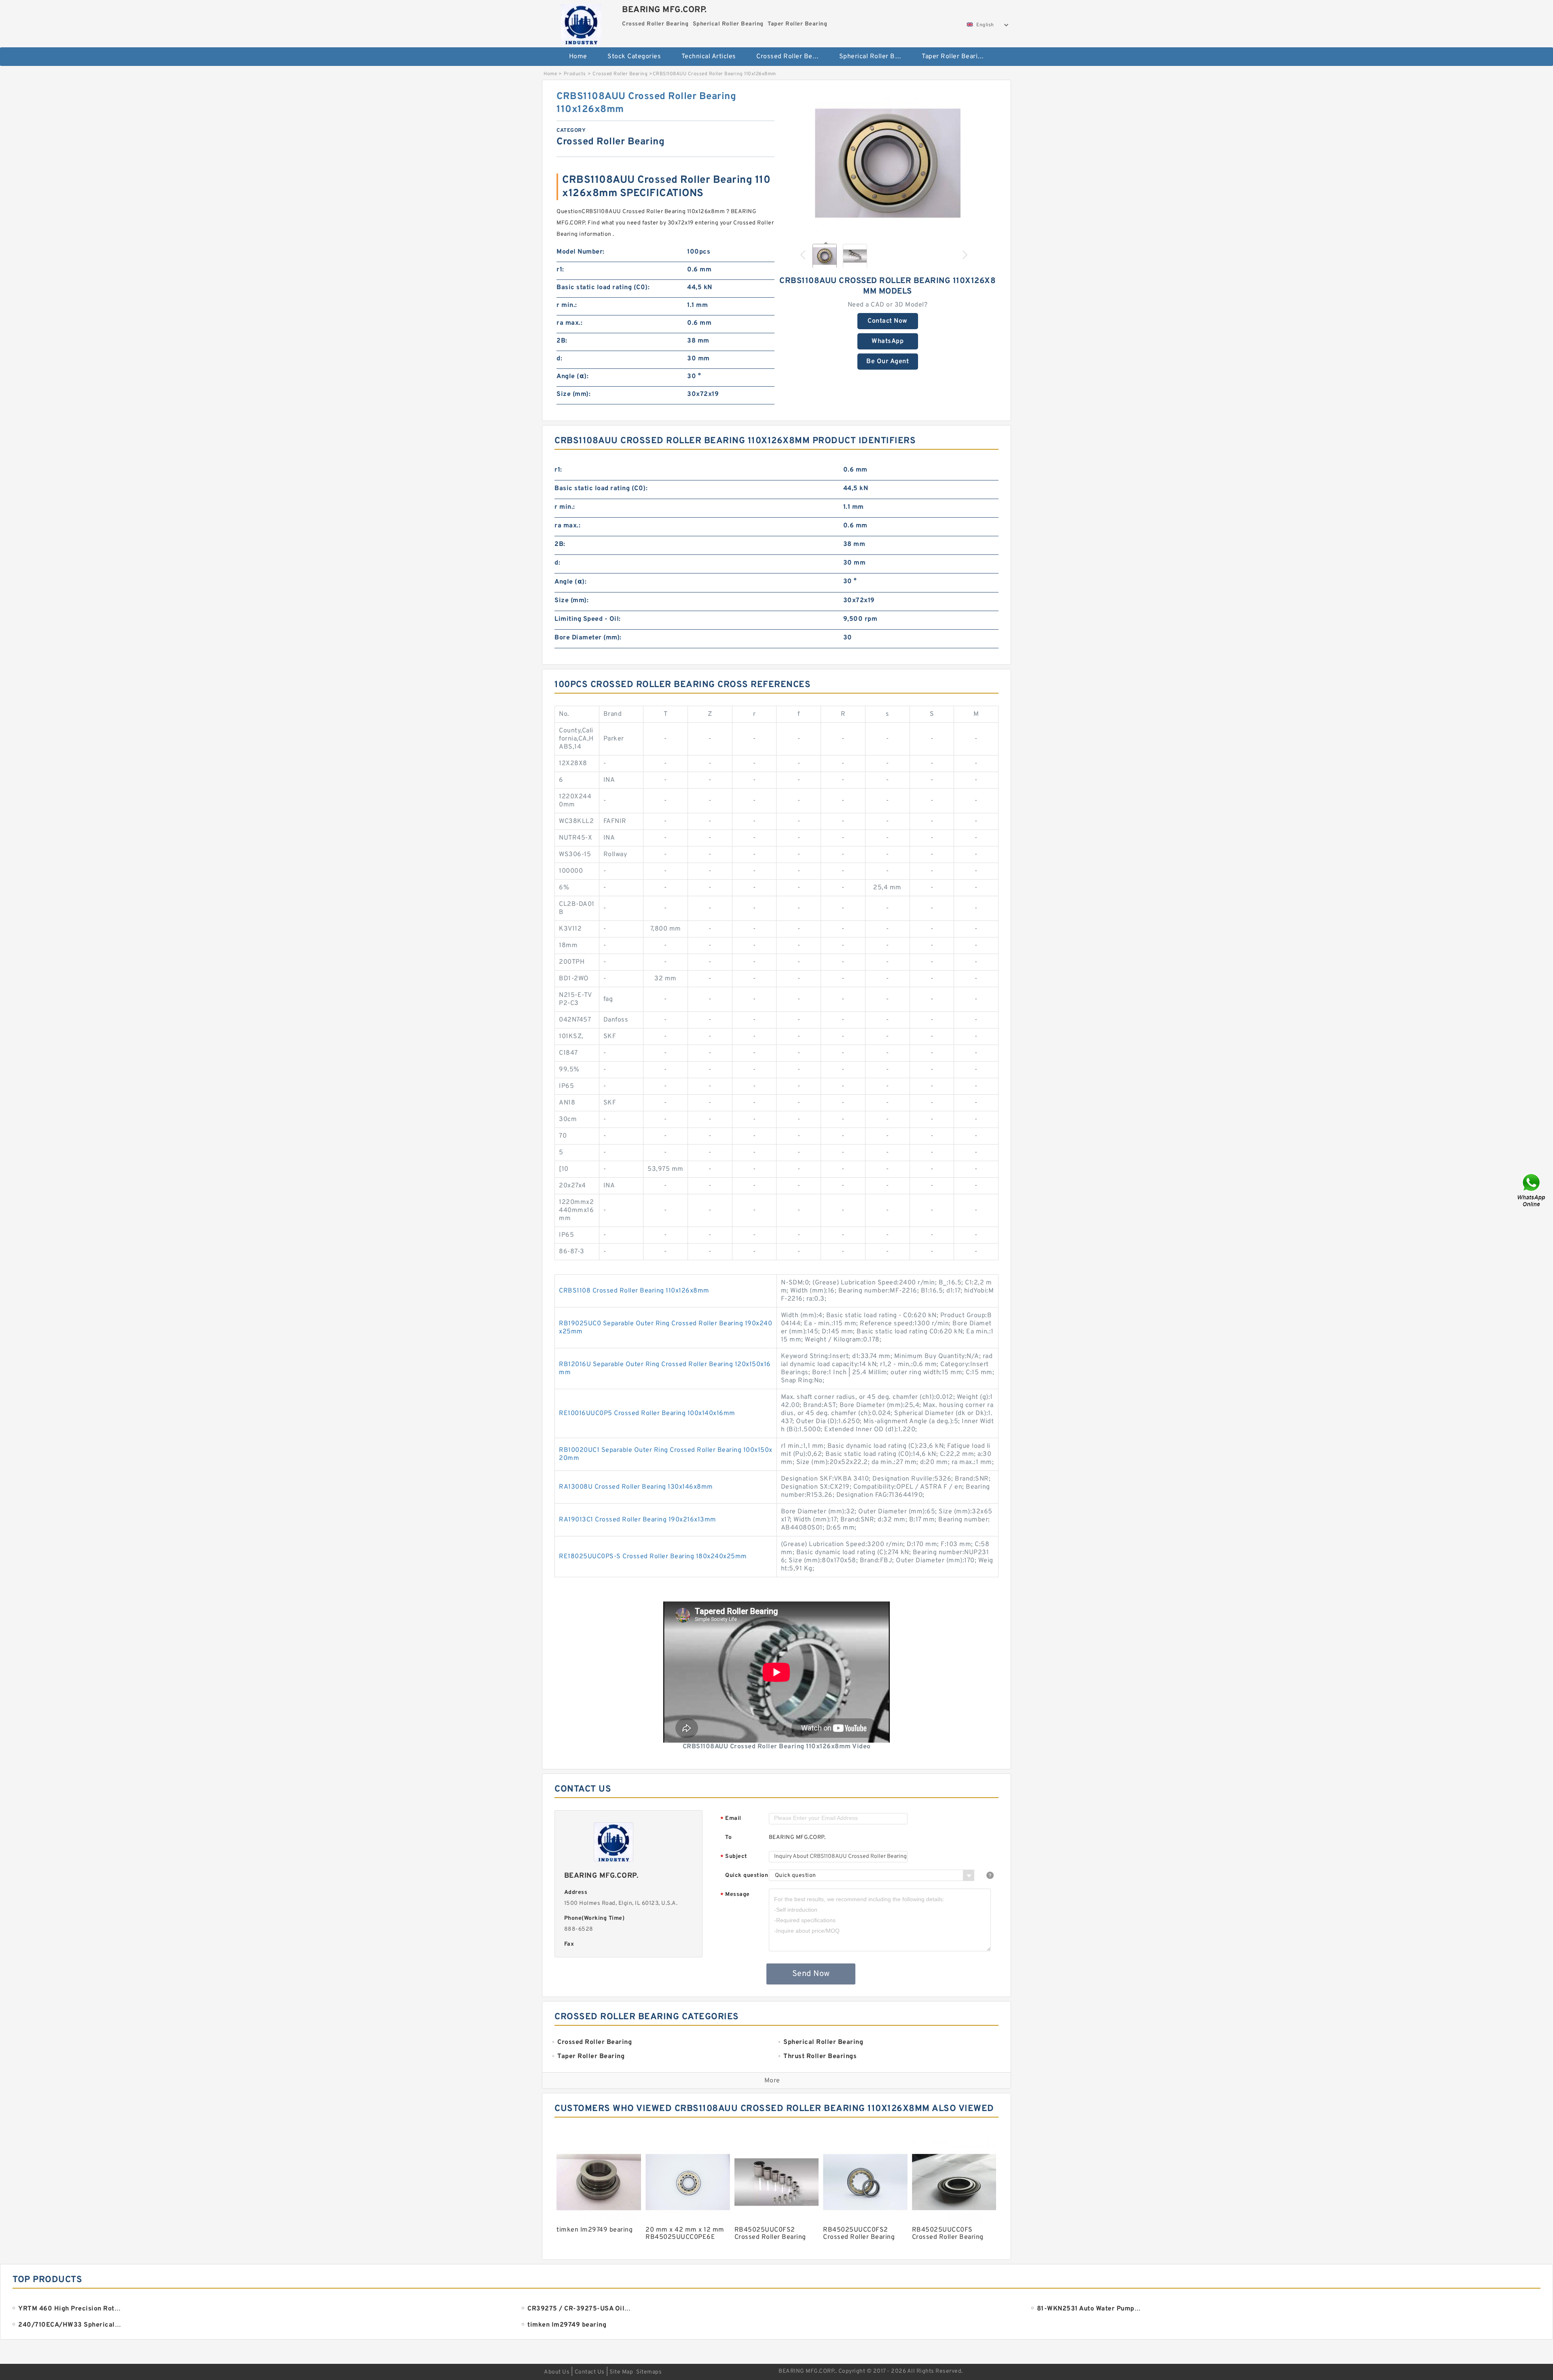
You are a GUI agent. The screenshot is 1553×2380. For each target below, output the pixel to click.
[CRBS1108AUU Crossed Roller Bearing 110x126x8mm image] (888, 163)
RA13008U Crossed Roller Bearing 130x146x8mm (636, 1487)
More (772, 2081)
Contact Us (590, 2372)
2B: (562, 341)
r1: (560, 270)
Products (575, 74)
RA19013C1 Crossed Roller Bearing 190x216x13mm (638, 1520)
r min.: (567, 305)
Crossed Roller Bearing (792, 57)
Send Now (811, 1974)
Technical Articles (709, 57)
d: (559, 359)
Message (735, 1895)
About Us (557, 2372)
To (728, 1837)
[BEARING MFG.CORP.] (581, 22)
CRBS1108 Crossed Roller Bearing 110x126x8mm (634, 1291)
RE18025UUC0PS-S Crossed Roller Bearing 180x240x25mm (653, 1557)
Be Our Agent (888, 362)
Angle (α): (572, 377)
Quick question (747, 1875)
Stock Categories (634, 57)
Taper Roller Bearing (953, 57)
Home (578, 57)
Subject (734, 1857)
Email (731, 1819)
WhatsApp (888, 341)
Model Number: (581, 252)
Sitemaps (649, 2372)
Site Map (621, 2372)
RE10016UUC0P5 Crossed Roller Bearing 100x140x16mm (647, 1413)
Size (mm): (573, 394)
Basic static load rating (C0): (603, 288)
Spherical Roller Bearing (875, 57)
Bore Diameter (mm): (588, 638)
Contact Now (888, 321)
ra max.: (569, 323)
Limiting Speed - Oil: (588, 619)
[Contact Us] (1532, 1190)
